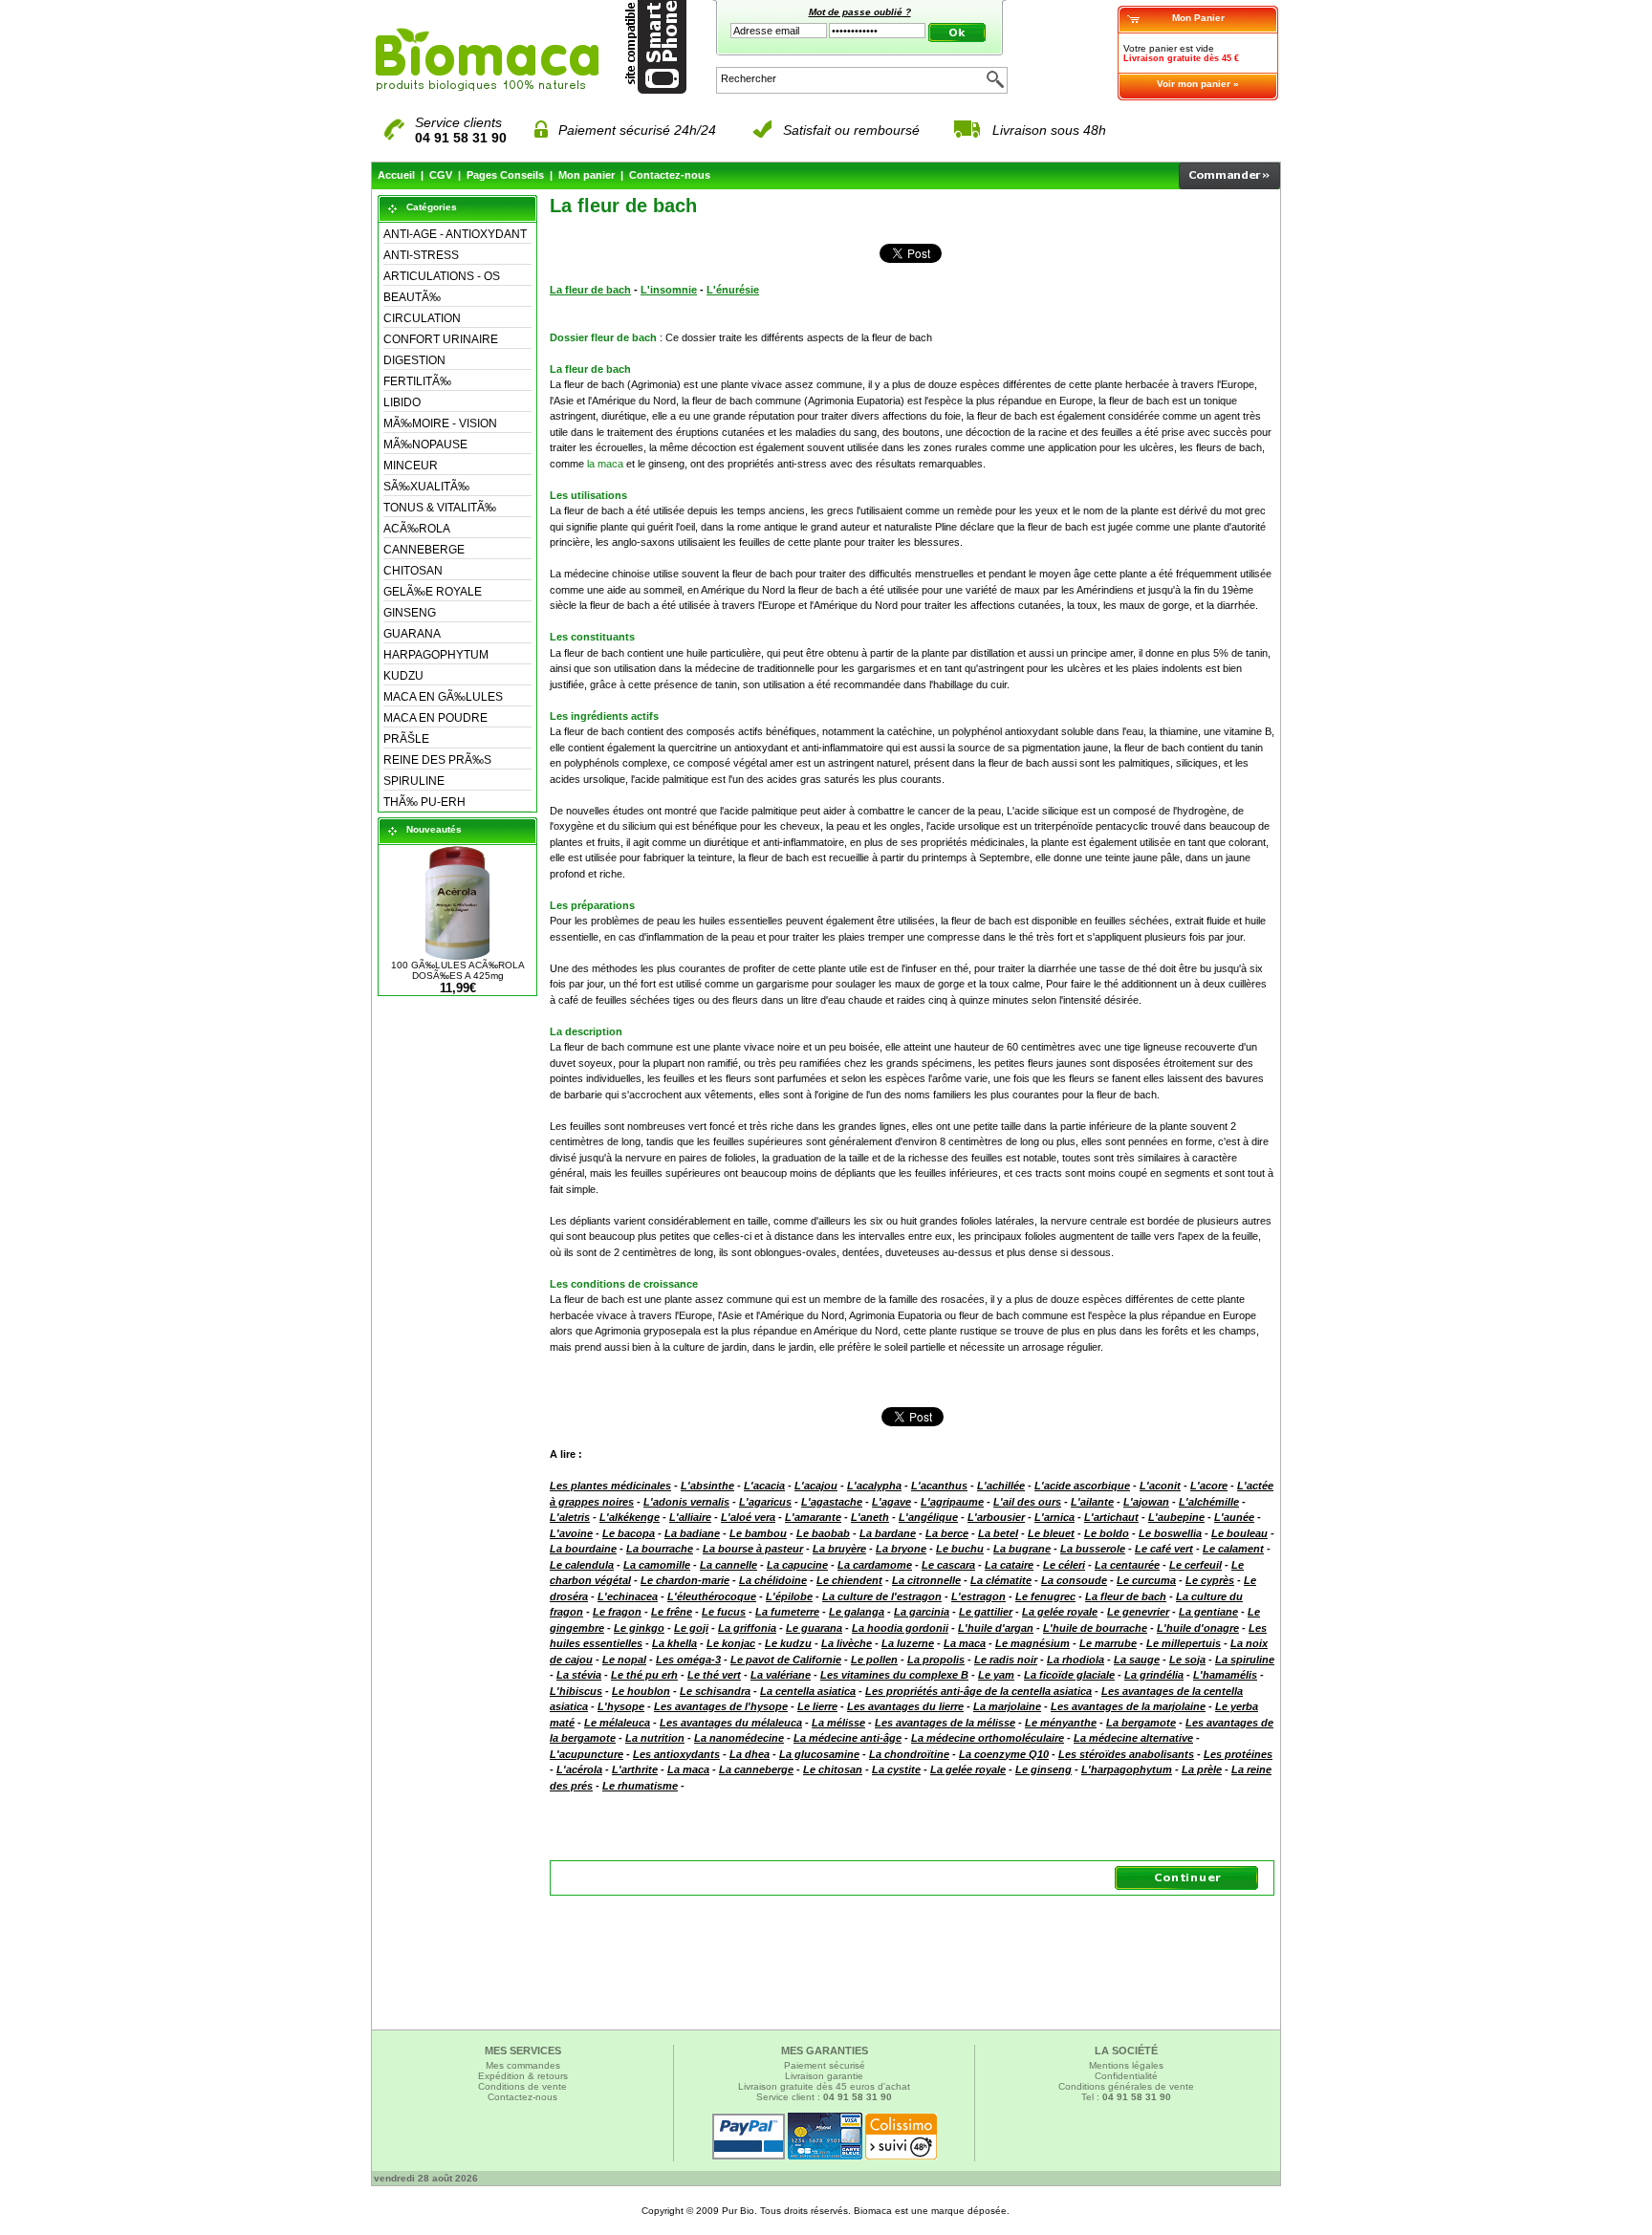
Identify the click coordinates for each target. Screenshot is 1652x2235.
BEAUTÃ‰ (412, 297)
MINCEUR (411, 466)
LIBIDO (402, 402)
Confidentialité (1126, 2076)
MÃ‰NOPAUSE (425, 445)
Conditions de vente (522, 2086)
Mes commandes (523, 2065)
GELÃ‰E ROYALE (433, 592)
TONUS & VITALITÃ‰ (440, 508)
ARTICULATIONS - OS (442, 276)
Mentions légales (1126, 2065)
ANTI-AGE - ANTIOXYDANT (455, 234)
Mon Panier (1198, 18)
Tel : (1126, 2097)
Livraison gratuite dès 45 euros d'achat (824, 2086)
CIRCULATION (422, 318)
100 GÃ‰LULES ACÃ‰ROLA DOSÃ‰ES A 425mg (458, 970)
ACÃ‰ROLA (417, 529)
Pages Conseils (505, 175)
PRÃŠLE (406, 739)
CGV (441, 175)
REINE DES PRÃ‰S (437, 760)
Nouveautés (434, 829)
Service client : (824, 2097)
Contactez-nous (670, 175)
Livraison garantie (824, 2076)
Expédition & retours (523, 2076)
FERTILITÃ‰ (417, 381)
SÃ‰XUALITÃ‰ (426, 487)
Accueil (396, 175)
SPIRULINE (414, 781)
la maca (605, 464)
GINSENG (410, 613)
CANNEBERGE (424, 550)
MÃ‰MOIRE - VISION (440, 423)
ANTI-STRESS (421, 255)
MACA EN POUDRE (435, 718)
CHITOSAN (413, 571)
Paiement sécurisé (825, 2065)
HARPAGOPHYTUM (436, 655)
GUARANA (412, 634)
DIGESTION (414, 360)
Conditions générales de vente (1126, 2086)
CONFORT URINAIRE (441, 339)
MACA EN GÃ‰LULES (443, 697)
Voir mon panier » (1198, 84)
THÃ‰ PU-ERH (424, 802)
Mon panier (587, 175)
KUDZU (403, 676)
